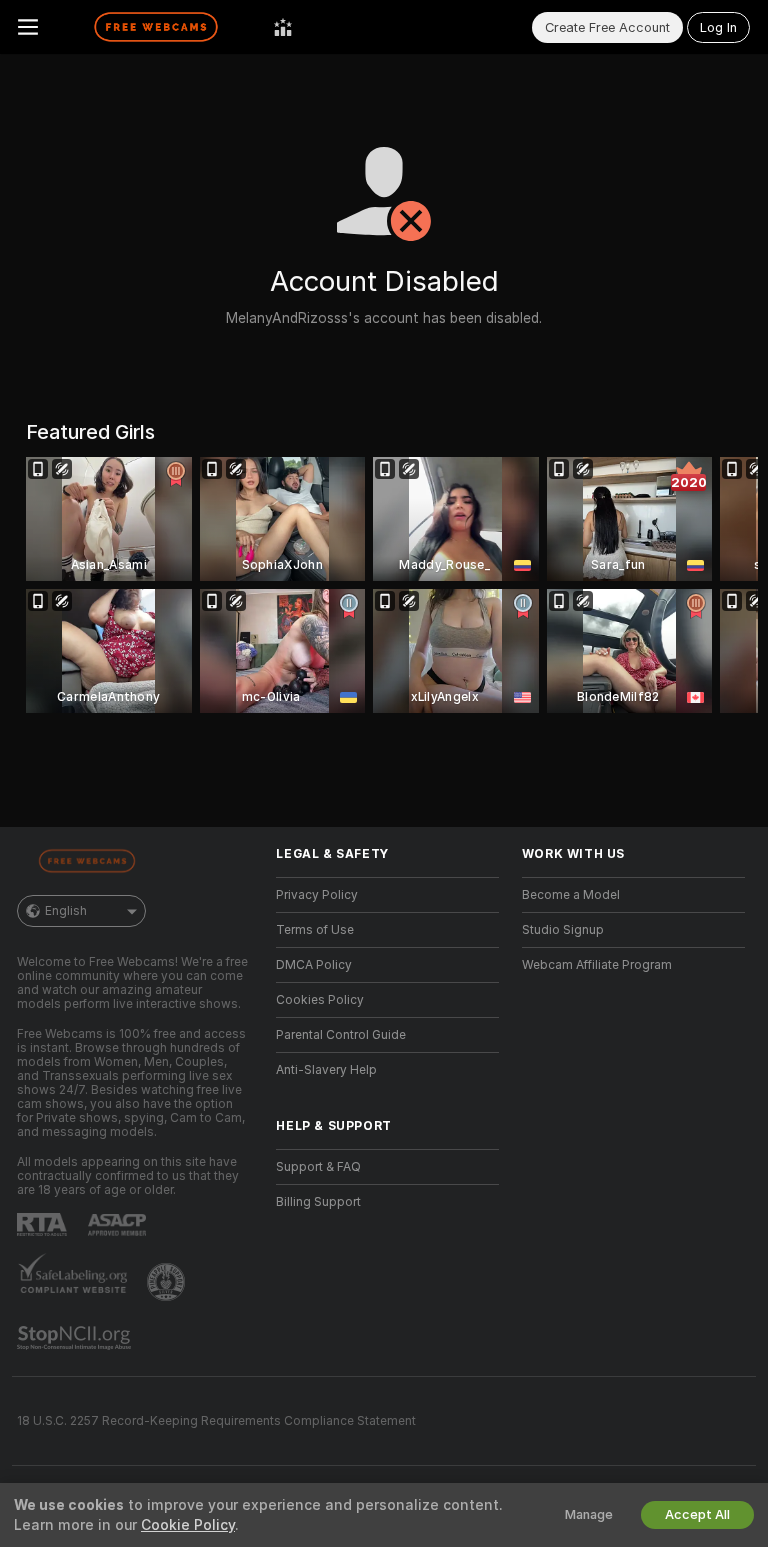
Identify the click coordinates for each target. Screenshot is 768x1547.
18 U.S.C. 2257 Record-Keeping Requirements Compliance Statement (216, 1421)
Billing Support (318, 1202)
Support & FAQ (318, 1167)
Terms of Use (315, 930)
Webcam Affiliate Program (597, 965)
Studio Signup (563, 930)
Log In (718, 27)
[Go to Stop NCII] (76, 1338)
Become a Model (571, 895)
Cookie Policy (188, 1525)
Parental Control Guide (341, 1035)
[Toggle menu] (28, 27)
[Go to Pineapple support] (168, 1282)
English (66, 911)
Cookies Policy (320, 1000)
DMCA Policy (314, 965)
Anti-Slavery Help (326, 1070)
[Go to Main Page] (156, 27)
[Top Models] (283, 27)
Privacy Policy (317, 895)
